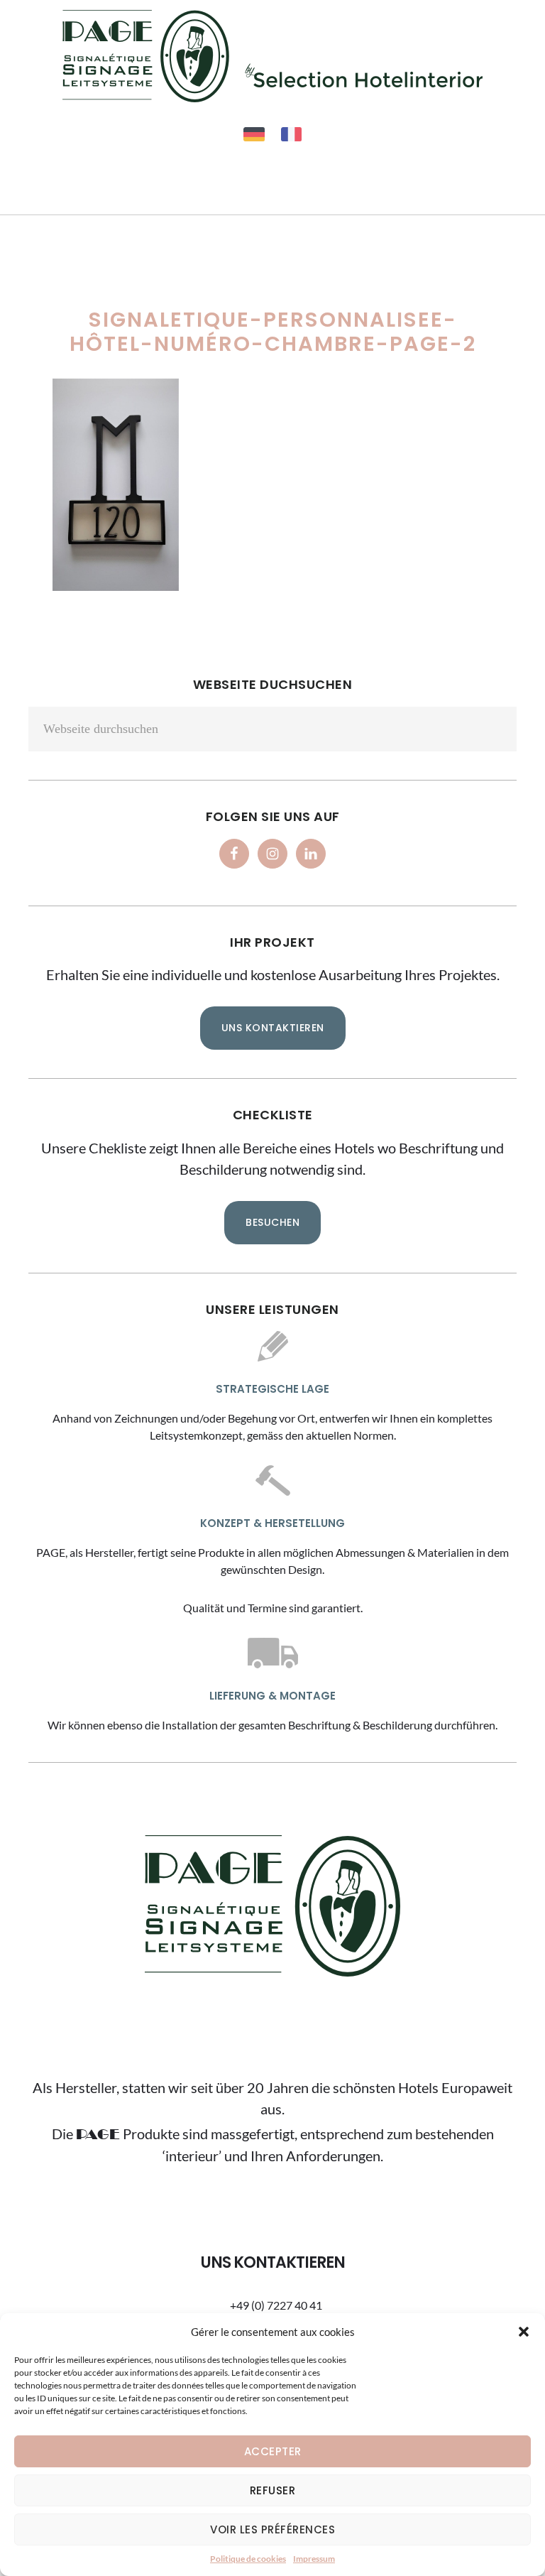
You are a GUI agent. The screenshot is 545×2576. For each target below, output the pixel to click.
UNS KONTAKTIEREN (273, 1028)
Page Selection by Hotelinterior (272, 56)
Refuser (273, 2490)
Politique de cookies (248, 2559)
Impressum (314, 2559)
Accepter (273, 2451)
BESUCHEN (272, 1222)
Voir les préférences (272, 2529)
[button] (524, 2332)
